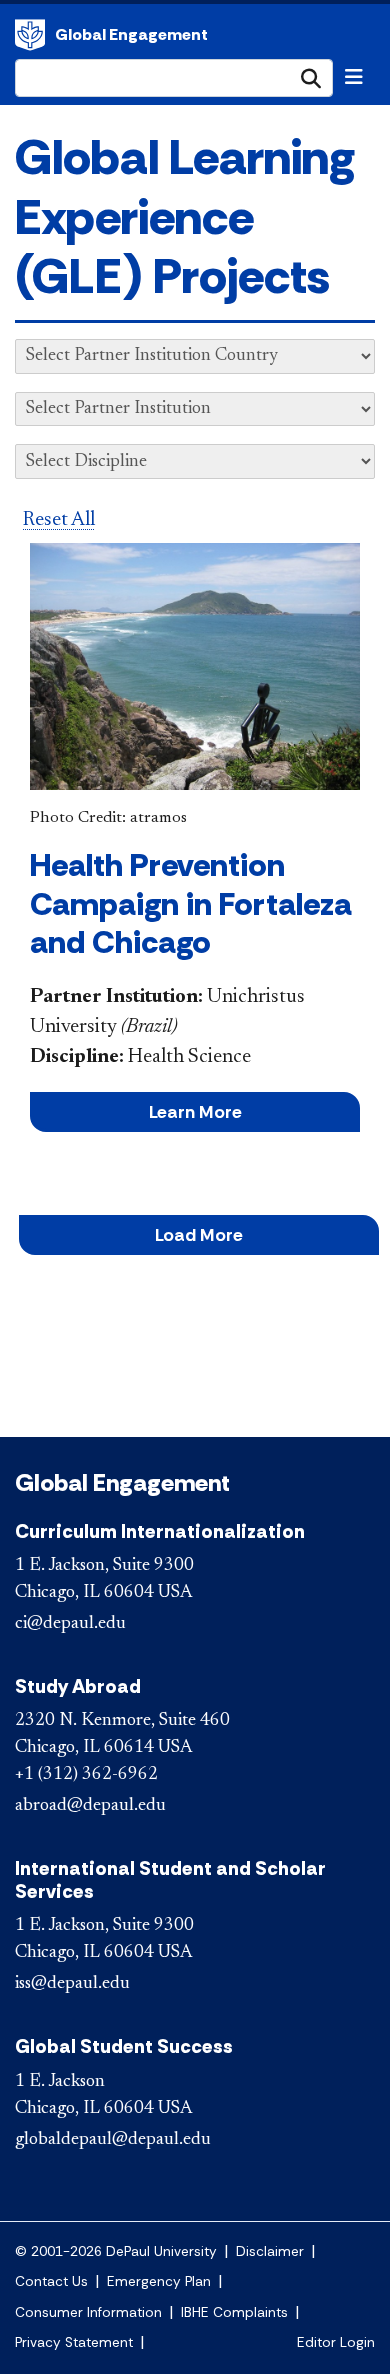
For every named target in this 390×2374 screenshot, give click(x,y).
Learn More (195, 1112)
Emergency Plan (159, 2281)
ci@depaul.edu (70, 1624)
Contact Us (51, 2281)
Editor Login (336, 2342)
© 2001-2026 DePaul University (116, 2251)
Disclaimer (270, 2251)
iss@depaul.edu (72, 1984)
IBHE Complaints (234, 2312)
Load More (199, 1235)
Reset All (59, 520)
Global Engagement (30, 35)
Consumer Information (88, 2312)
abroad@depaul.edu (90, 1806)
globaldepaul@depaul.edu (113, 2140)
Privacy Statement (74, 2342)
